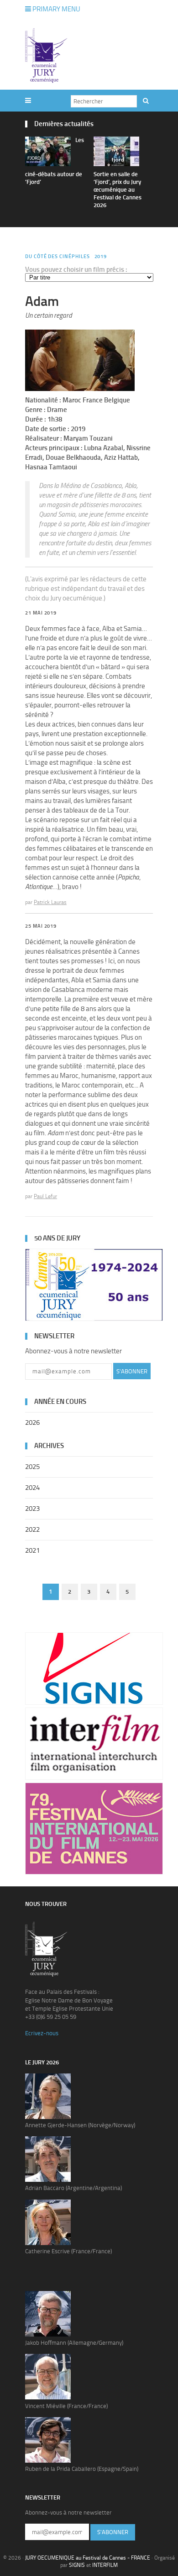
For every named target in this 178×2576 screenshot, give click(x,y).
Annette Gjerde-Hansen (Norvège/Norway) (80, 2125)
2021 (32, 1550)
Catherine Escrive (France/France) (68, 2251)
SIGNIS (77, 2565)
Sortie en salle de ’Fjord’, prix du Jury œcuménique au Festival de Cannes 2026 (118, 190)
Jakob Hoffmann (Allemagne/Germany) (74, 2343)
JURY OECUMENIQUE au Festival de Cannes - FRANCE (88, 2558)
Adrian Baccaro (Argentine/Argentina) (73, 2188)
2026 (32, 1423)
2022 (32, 1529)
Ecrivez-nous (42, 2033)
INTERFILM (105, 2565)
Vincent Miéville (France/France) (66, 2406)
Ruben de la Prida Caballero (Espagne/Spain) (82, 2469)
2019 (101, 257)
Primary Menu (56, 9)
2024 (32, 1488)
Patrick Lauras (50, 902)
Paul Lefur (45, 1196)
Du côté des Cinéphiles (58, 257)
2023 (32, 1509)
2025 (32, 1467)
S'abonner (132, 1371)
